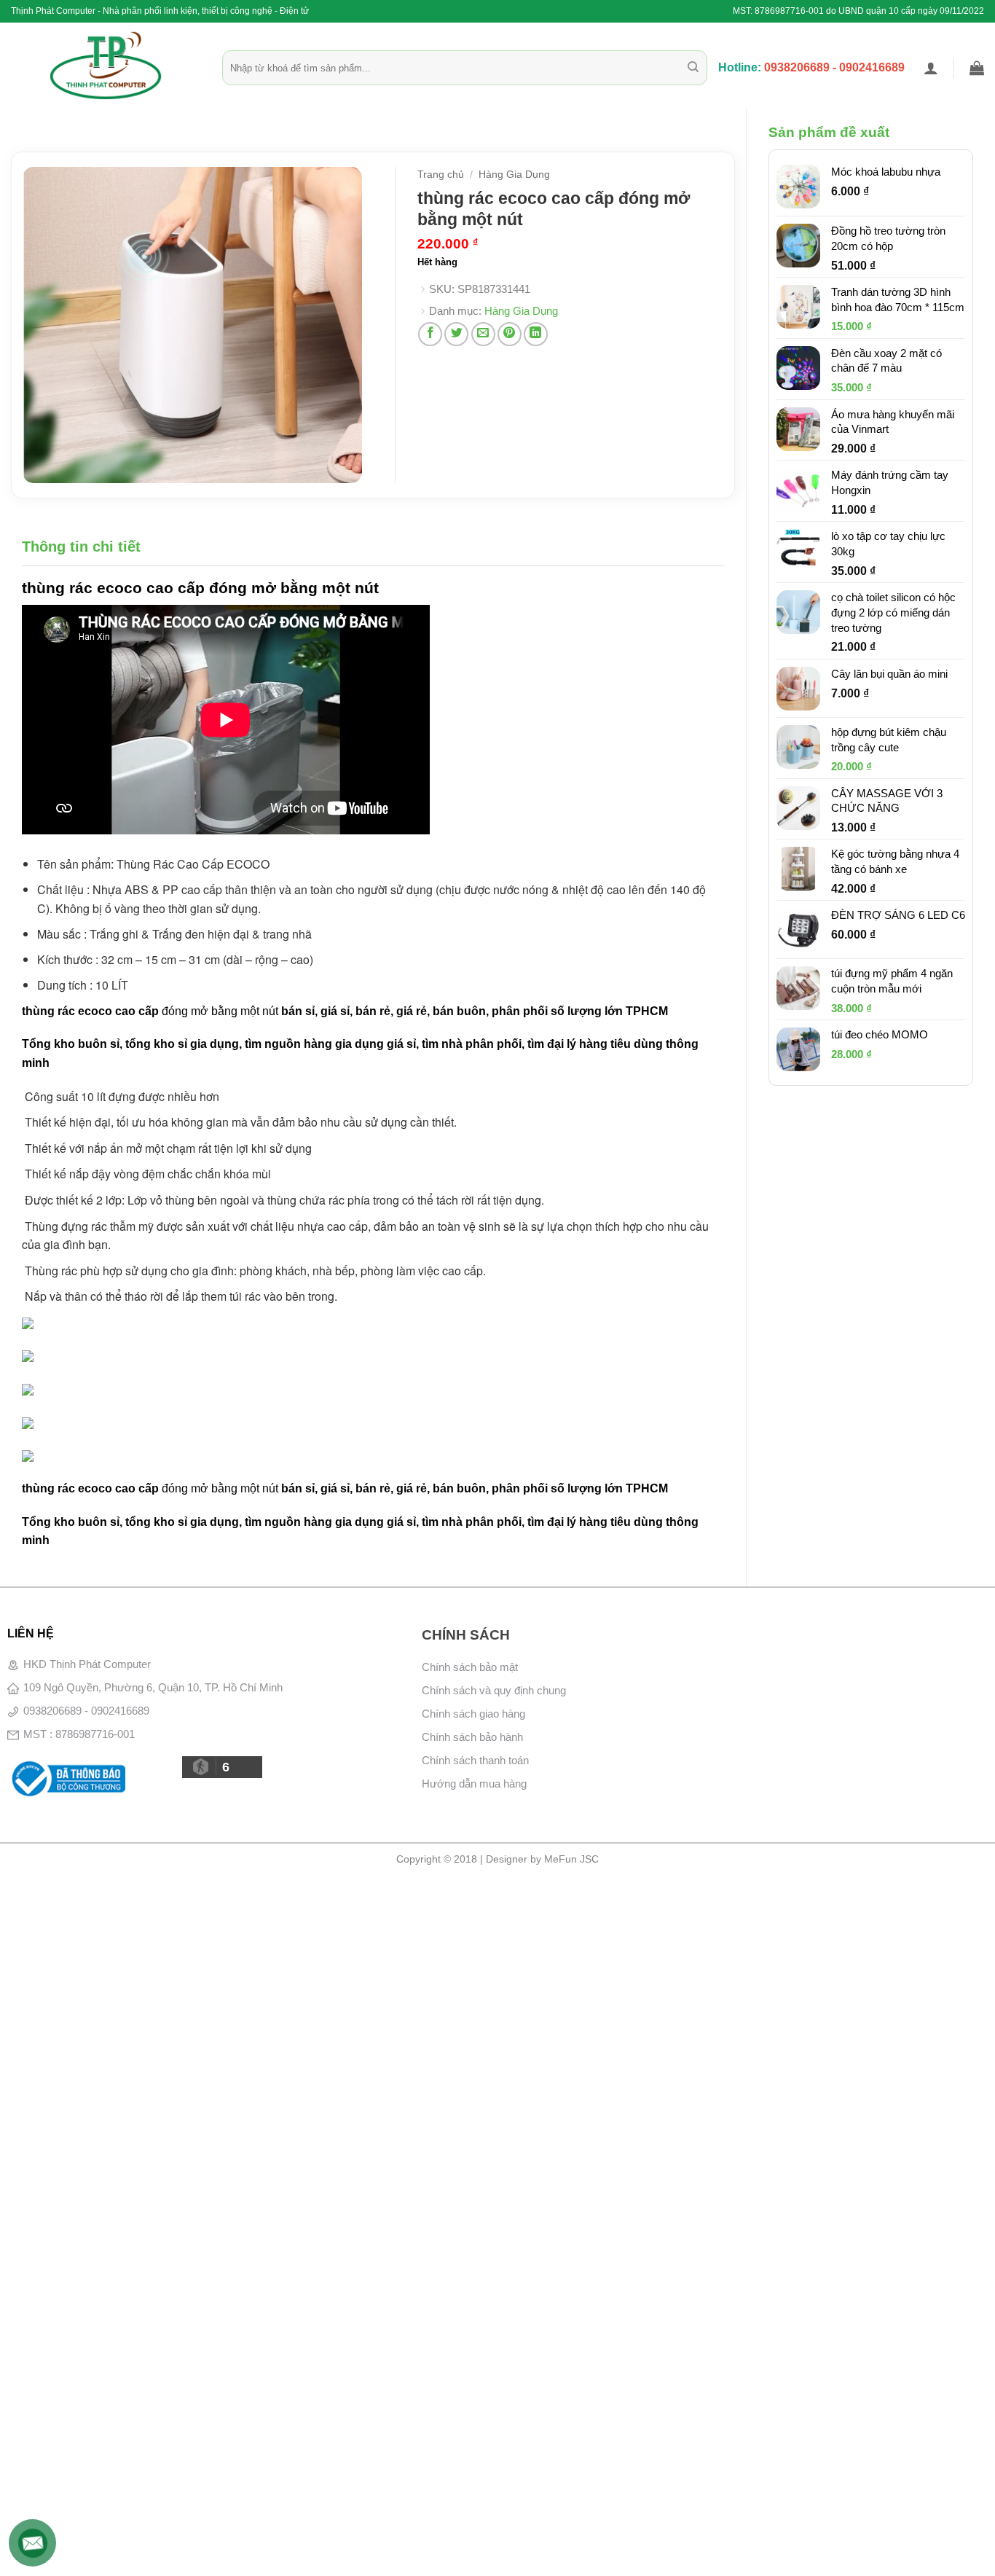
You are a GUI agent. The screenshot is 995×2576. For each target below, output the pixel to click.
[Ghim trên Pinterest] (510, 334)
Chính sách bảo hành (472, 1737)
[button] (931, 68)
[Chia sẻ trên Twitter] (456, 334)
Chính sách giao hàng (473, 1714)
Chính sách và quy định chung (494, 1690)
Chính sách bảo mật (470, 1667)
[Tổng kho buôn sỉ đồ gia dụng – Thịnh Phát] (106, 66)
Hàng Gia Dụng (514, 175)
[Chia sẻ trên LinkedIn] (536, 334)
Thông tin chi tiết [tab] (81, 547)
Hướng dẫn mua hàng (474, 1784)
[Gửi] (693, 68)
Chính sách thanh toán (475, 1760)
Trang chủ (441, 175)
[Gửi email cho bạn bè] (483, 334)
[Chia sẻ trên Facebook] (430, 334)
